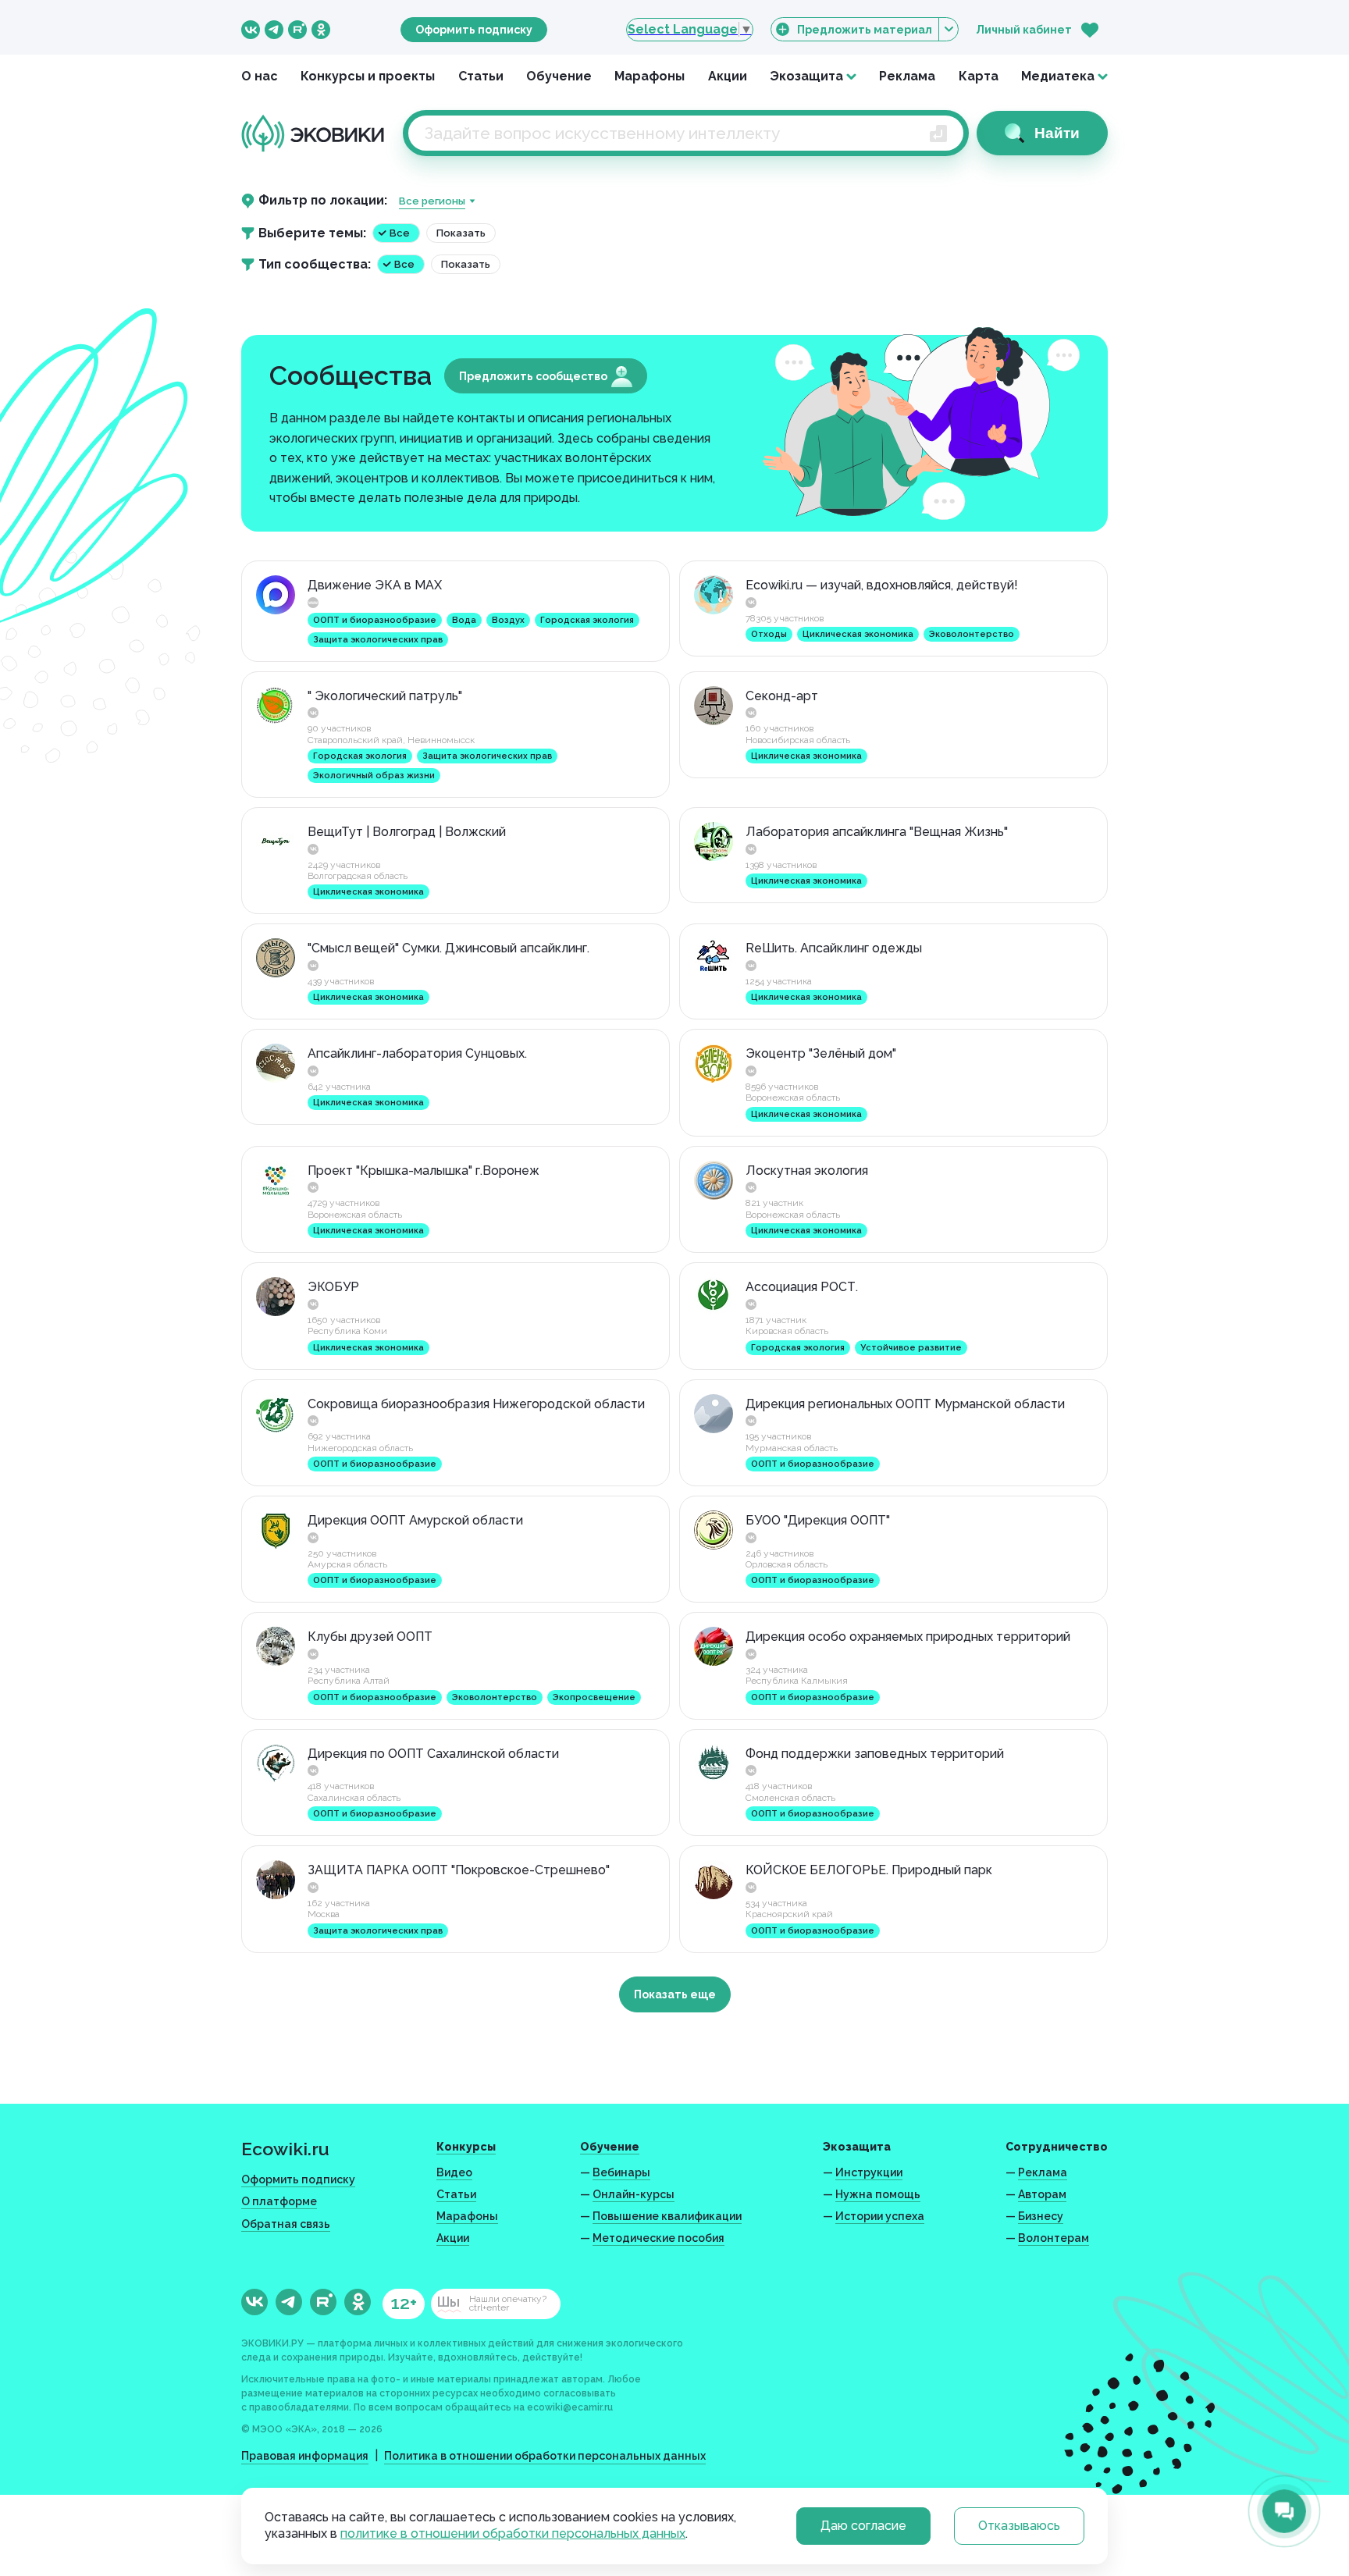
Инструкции (869, 2172)
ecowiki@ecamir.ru (570, 2407)
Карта (979, 76)
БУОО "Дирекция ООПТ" (818, 1520)
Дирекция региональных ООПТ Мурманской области (905, 1404)
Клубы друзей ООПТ (370, 1637)
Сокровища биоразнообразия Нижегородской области (476, 1404)
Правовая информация (305, 2456)
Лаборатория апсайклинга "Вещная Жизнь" (877, 832)
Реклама (907, 76)
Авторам (1042, 2194)
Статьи (481, 76)
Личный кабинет (1024, 30)
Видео (454, 2172)
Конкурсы (466, 2147)
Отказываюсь (1019, 2526)
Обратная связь (286, 2224)
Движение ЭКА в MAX (375, 585)
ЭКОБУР (333, 1287)
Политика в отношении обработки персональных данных (545, 2456)
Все (400, 233)
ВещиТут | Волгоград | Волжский (407, 832)
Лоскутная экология (807, 1171)
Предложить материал (865, 30)
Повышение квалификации (667, 2216)
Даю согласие (863, 2526)
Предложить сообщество (533, 376)
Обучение (559, 76)
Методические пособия (658, 2238)
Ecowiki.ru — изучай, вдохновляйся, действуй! (882, 585)
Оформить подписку (474, 30)
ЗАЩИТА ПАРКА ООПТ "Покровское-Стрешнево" (459, 1870)
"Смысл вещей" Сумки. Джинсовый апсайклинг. (448, 948)
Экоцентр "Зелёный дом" (821, 1053)
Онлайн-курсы (634, 2194)
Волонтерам (1054, 2238)
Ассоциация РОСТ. (802, 1287)
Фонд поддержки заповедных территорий (875, 1754)
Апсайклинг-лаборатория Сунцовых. (417, 1053)
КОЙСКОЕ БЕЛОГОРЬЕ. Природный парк (869, 1870)
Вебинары (621, 2172)
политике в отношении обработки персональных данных (513, 2533)
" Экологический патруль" (385, 696)
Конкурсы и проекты (368, 76)
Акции (728, 76)
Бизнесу (1041, 2216)
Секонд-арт (782, 696)
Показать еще (675, 1994)
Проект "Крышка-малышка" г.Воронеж (424, 1171)
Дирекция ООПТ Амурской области (415, 1520)
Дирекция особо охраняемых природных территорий (908, 1637)
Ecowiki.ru (285, 2149)
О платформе (279, 2201)
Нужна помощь (878, 2194)
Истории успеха (880, 2216)
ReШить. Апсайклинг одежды (834, 948)
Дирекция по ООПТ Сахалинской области (433, 1754)
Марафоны (650, 76)
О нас (260, 76)
